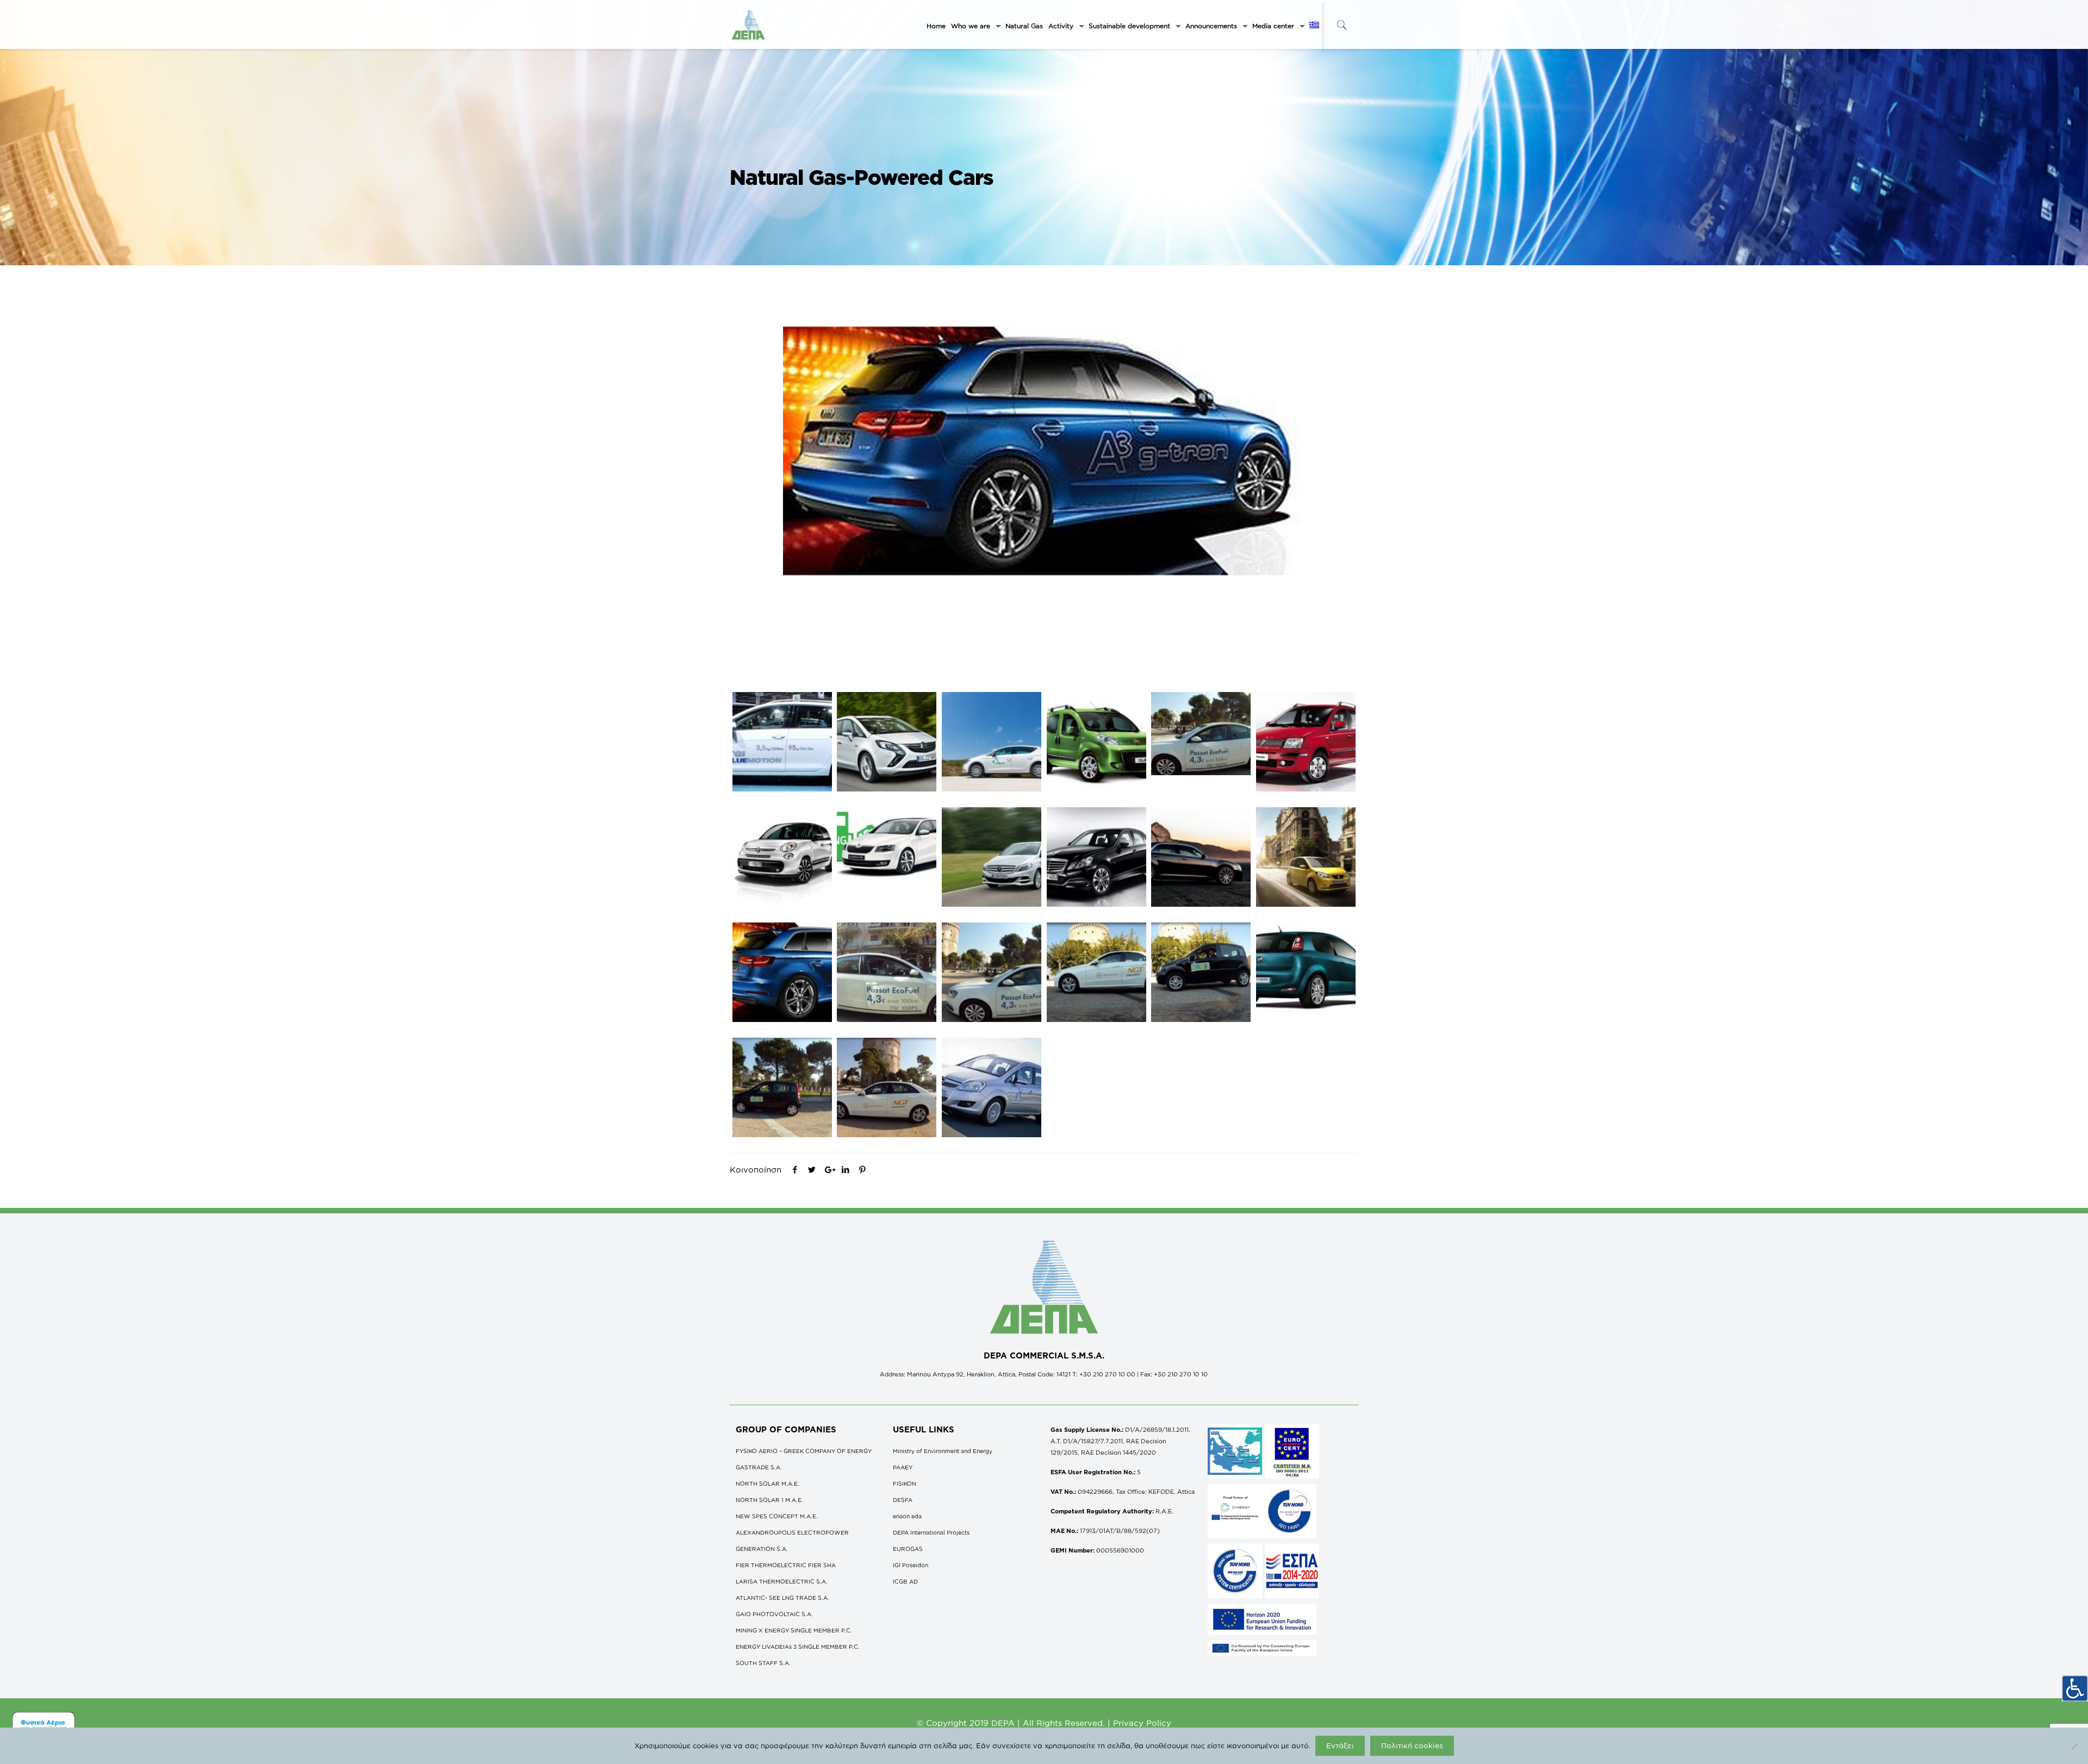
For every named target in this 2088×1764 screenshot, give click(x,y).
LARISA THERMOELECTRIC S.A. (782, 1581)
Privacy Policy (1142, 1723)
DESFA (903, 1500)
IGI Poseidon (911, 1565)
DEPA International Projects (931, 1532)
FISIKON (905, 1483)
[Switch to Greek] (1314, 26)
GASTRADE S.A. (759, 1467)
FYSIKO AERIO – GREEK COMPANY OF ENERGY (804, 1451)
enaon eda (907, 1516)
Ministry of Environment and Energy (943, 1451)
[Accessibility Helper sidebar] (2075, 1688)
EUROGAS (908, 1549)
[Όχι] (2074, 1746)
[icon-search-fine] (1341, 25)
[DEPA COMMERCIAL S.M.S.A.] (749, 24)
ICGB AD (905, 1581)
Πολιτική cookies (1412, 1746)
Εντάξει (1340, 1746)
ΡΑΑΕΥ (903, 1467)
